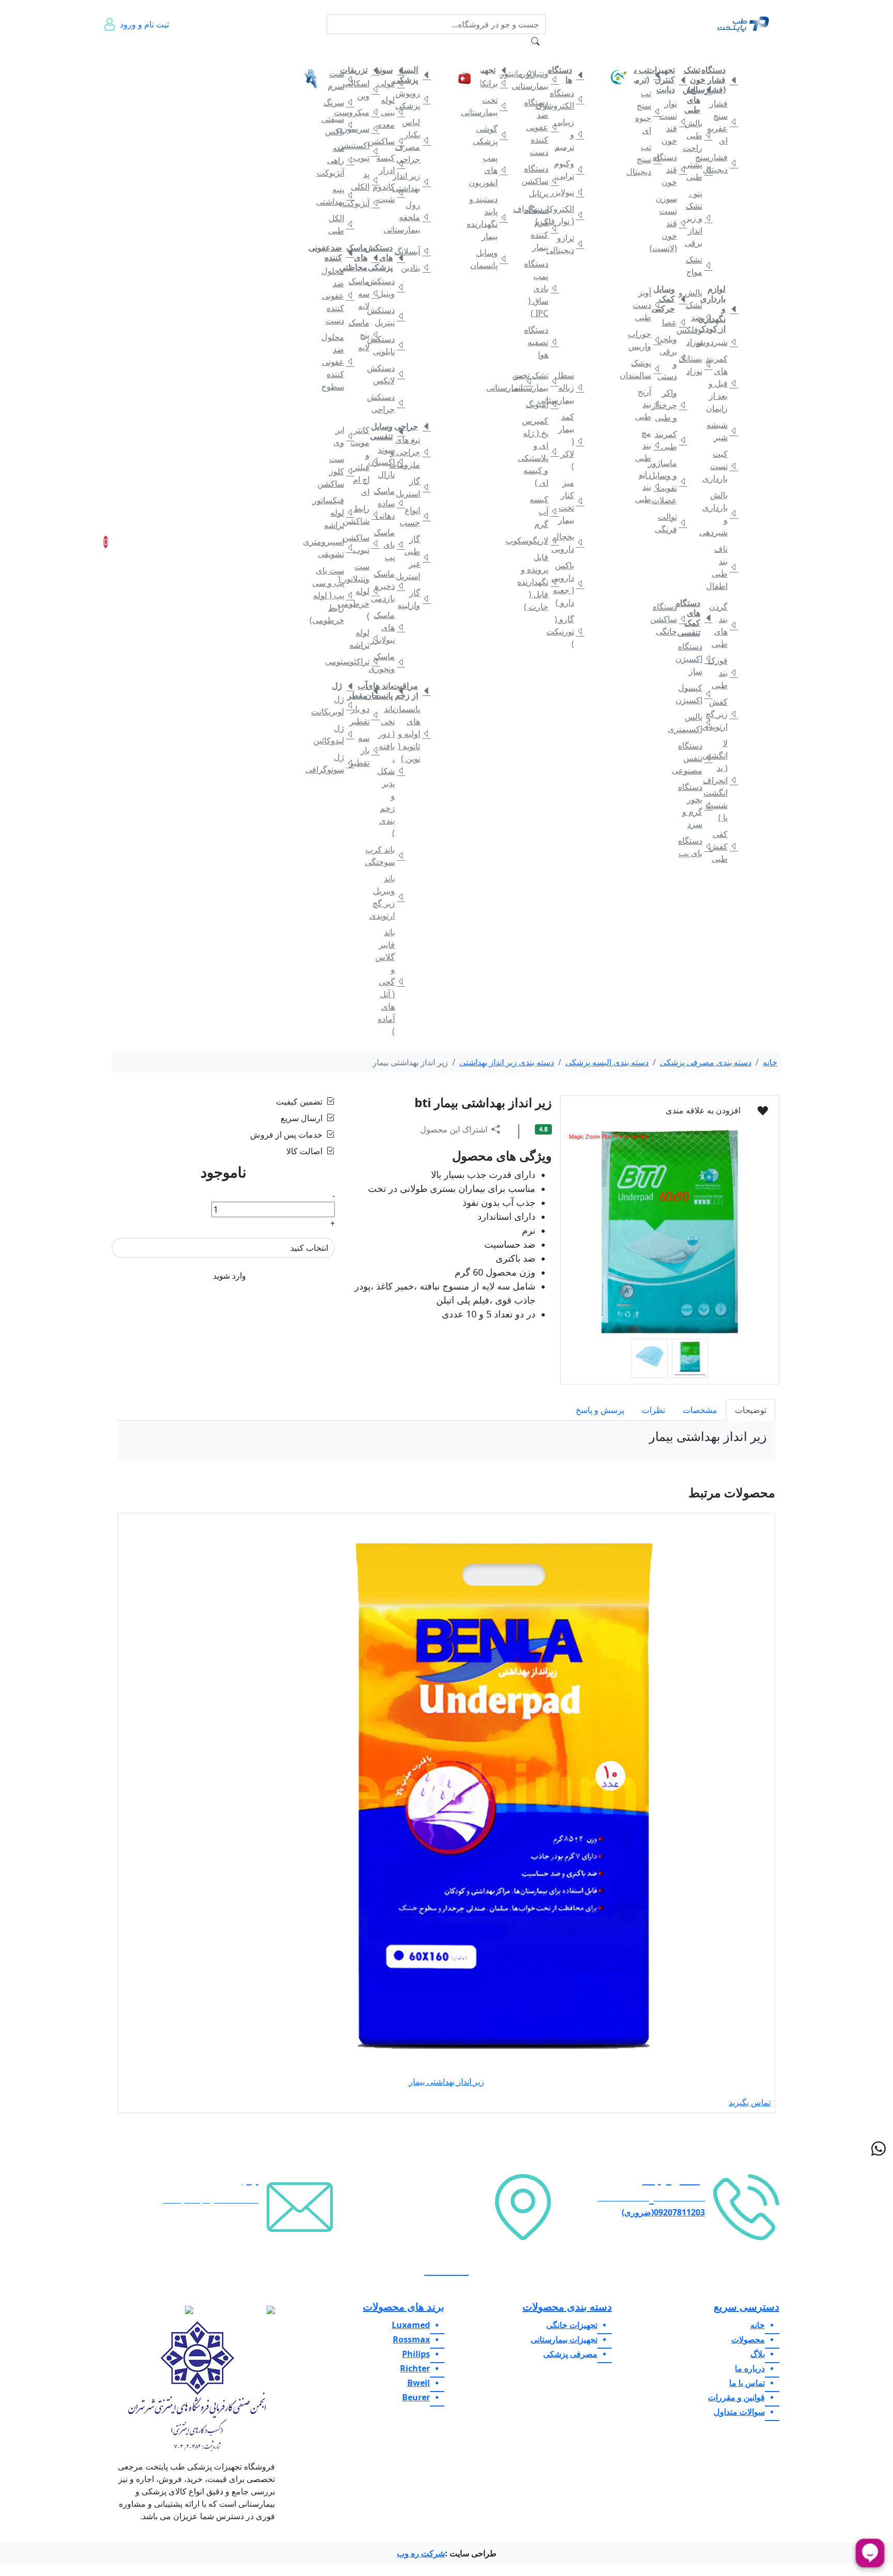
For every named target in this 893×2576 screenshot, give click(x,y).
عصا (671, 322)
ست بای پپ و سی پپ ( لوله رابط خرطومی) (338, 595)
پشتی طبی (697, 170)
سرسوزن (364, 129)
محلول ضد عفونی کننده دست (338, 296)
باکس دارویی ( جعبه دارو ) (568, 584)
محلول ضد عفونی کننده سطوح (338, 362)
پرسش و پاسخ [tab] (600, 1410)
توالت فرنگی (671, 523)
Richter (415, 2368)
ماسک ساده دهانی (389, 503)
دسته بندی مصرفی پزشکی (706, 1062)
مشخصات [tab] (700, 1410)
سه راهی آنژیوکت (338, 160)
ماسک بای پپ (389, 545)
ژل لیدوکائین (338, 734)
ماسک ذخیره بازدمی (389, 586)
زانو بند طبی (646, 487)
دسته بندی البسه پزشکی (607, 1062)
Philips (416, 2354)
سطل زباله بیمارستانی (568, 387)
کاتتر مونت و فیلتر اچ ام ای (364, 461)
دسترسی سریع (746, 2307)
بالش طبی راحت (697, 135)
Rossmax (411, 2339)
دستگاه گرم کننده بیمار (543, 228)
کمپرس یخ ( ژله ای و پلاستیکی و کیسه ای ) (543, 452)
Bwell (419, 2383)
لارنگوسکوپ (543, 540)
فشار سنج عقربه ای (722, 122)
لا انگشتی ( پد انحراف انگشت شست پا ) (722, 780)
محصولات (748, 2339)
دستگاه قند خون (671, 169)
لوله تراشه (364, 639)
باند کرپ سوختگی (389, 856)
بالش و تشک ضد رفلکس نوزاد (697, 317)
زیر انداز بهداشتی (415, 182)
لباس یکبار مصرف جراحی (415, 141)
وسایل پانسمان (492, 259)
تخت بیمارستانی (492, 106)
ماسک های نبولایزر (389, 627)
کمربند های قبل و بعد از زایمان (722, 383)
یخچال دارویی (568, 542)
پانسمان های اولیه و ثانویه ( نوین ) (415, 734)
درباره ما (153, 57)
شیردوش (722, 342)
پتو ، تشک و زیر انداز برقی (697, 218)
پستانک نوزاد (697, 365)
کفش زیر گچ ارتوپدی (722, 714)
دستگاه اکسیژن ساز (697, 659)
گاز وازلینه (415, 599)
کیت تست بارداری (722, 466)
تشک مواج (697, 266)
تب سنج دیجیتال (646, 159)
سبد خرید (120, 542)
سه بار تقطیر (364, 750)
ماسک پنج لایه (364, 335)
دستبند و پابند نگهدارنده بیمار (492, 218)
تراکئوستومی (364, 661)
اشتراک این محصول (454, 1129)
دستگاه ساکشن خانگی (671, 619)
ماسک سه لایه (364, 293)
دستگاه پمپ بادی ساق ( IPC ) (543, 288)
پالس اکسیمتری (697, 723)
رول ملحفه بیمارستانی (415, 217)
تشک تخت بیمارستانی (543, 381)
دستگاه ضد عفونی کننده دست (543, 127)
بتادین (415, 268)
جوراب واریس (646, 340)
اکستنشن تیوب (364, 151)
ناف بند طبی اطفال (722, 567)
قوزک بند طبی (722, 673)
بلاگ (242, 51)
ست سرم (338, 80)
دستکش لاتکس (389, 374)
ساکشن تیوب (364, 544)
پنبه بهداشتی (338, 195)
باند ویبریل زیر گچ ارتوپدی (389, 897)
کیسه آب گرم (543, 511)
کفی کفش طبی (722, 846)
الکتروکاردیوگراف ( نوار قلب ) (568, 215)
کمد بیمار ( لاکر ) (568, 441)
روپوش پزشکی (415, 99)
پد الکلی (364, 180)
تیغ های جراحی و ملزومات (415, 452)
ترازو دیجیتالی (568, 244)
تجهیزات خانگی (719, 51)
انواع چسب (415, 516)
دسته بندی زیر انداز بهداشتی (507, 1062)
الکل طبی (338, 224)
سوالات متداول (271, 57)
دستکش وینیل (389, 287)
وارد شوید (229, 1276)
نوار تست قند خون (671, 122)
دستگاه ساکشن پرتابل (543, 181)
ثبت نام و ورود (144, 24)
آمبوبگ (543, 404)
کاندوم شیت (389, 193)
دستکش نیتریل (389, 316)
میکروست (364, 112)
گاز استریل (415, 487)
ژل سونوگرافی (338, 763)
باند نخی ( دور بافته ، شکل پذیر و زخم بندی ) (389, 771)
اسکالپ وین (364, 89)
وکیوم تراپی (568, 169)
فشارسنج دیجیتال (722, 163)
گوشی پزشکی (492, 135)
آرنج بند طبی (646, 404)
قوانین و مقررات (213, 57)
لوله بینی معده (389, 112)
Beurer (416, 2397)
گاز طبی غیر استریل (415, 557)
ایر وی (339, 436)
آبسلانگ (415, 251)
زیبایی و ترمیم (568, 134)
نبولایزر (568, 192)
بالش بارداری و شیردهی (722, 514)
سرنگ (338, 102)
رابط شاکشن (364, 515)
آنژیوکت (364, 203)
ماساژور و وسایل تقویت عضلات (671, 482)
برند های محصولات (404, 2307)
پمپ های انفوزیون (492, 170)
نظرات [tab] (653, 1410)
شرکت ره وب (421, 2553)
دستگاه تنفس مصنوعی (697, 758)
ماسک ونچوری (389, 662)
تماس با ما (181, 57)
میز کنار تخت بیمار (568, 501)
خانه (760, 51)
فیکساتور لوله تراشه (338, 513)
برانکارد (492, 83)
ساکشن (389, 141)
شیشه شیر (722, 431)
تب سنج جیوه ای (646, 112)
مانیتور (518, 73)
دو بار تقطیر (364, 715)
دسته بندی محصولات (567, 2307)
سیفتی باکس (338, 125)
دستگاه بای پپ (697, 847)
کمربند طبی (671, 440)
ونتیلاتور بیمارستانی (543, 80)
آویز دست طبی (646, 305)
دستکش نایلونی (389, 345)
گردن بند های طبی (722, 625)
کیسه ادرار (389, 164)
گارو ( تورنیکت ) (568, 631)
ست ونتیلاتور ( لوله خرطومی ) (364, 591)
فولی (389, 83)
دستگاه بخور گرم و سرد (697, 805)
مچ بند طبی (646, 445)
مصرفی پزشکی (410, 51)
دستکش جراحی (389, 403)
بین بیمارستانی (518, 381)
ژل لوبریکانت (338, 705)
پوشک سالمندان (646, 369)
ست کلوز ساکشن (338, 471)
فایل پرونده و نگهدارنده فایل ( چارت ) (543, 582)
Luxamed (411, 2325)
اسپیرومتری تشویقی (338, 548)
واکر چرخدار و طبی (671, 405)
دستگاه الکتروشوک (568, 99)
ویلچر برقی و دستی (671, 358)
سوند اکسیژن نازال (389, 462)
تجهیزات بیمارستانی (557, 51)
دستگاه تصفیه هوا (543, 342)
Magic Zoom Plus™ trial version (609, 1137)
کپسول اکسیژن (697, 694)
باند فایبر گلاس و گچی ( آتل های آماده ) (389, 982)
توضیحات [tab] (751, 1410)
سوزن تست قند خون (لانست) (671, 223)
